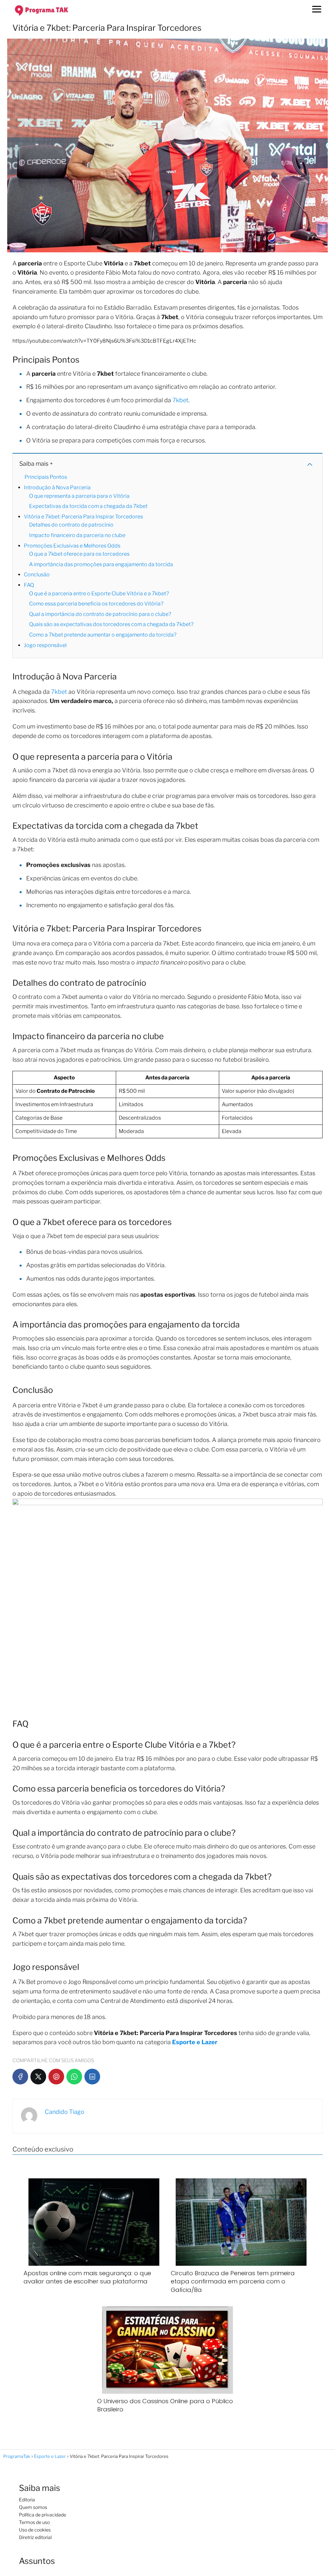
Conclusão (37, 575)
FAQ (29, 585)
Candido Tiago (65, 2112)
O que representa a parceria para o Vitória (79, 496)
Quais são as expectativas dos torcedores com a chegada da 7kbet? (111, 624)
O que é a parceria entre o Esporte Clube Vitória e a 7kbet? (99, 594)
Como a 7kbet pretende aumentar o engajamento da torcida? (103, 635)
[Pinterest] (56, 2077)
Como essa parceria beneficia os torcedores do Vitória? (96, 604)
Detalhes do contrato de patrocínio (71, 525)
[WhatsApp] (74, 2077)
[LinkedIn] (92, 2077)
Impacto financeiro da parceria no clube (77, 535)
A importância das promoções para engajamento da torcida (101, 564)
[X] (38, 2077)
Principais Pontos (46, 477)
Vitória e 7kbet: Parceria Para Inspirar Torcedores (83, 517)
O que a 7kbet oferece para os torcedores (79, 554)
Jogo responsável (45, 645)
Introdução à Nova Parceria (57, 487)
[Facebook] (20, 2077)
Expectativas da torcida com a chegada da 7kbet (88, 506)
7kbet (180, 400)
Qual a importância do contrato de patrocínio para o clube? (100, 614)
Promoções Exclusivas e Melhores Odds (72, 546)
